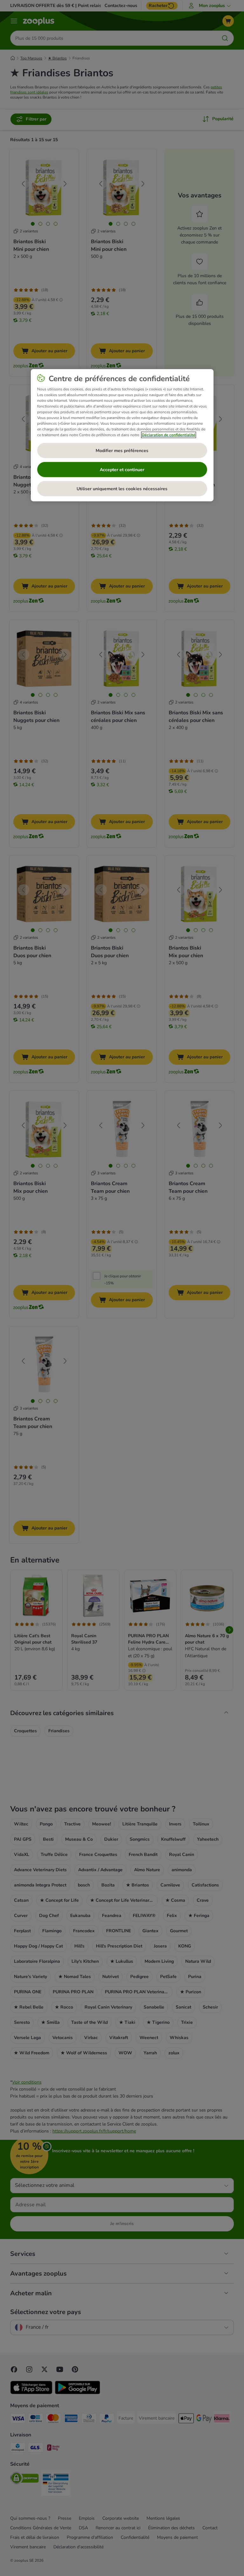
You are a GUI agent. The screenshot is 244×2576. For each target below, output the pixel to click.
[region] (122, 435)
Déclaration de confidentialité (169, 435)
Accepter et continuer (122, 470)
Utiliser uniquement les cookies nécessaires (122, 489)
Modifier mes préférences (122, 451)
